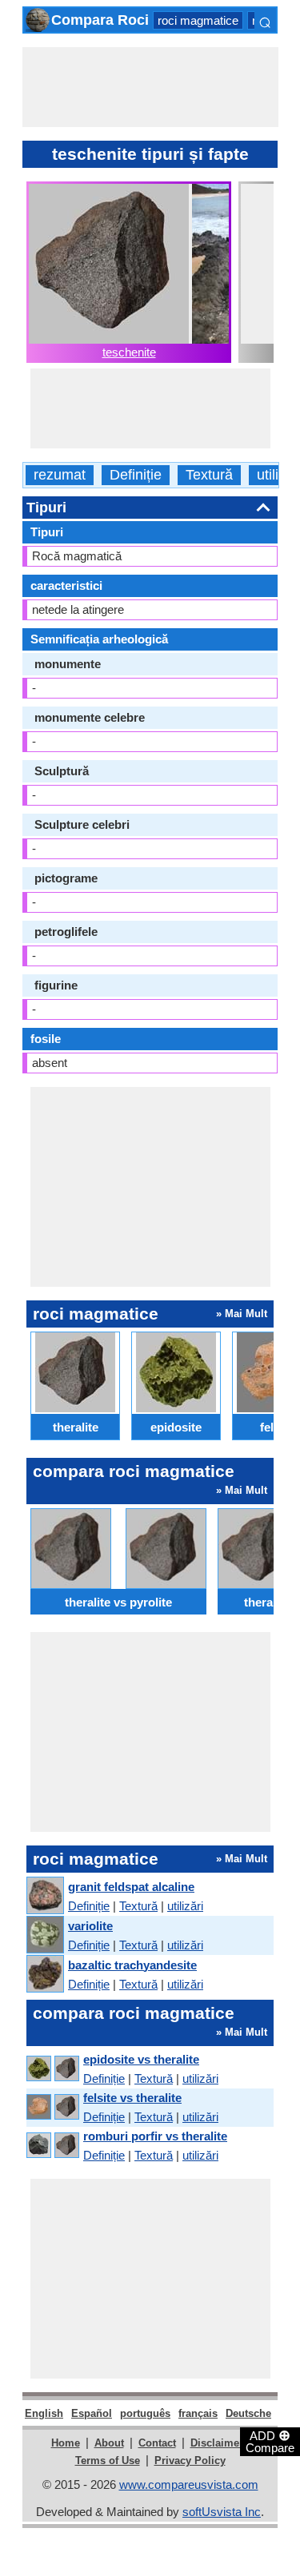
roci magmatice (198, 20)
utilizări (185, 1906)
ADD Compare (270, 2441)
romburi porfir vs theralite (155, 2136)
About (109, 2443)
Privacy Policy (190, 2461)
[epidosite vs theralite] (52, 2069)
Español (92, 2413)
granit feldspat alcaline (131, 1887)
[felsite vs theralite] (52, 2107)
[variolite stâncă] (44, 1935)
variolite (90, 1926)
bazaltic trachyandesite (132, 1965)
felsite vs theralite (132, 2098)
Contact (157, 2443)
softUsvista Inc (222, 2512)
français (198, 2413)
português (145, 2413)
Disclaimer (217, 2443)
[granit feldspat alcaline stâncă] (44, 1896)
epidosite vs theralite (141, 2059)
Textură (209, 475)
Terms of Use (108, 2461)
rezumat (60, 475)
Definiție (136, 475)
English (44, 2413)
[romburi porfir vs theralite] (52, 2146)
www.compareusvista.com (189, 2484)
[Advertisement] (150, 87)
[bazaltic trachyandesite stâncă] (44, 1975)
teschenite (129, 352)
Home (66, 2443)
